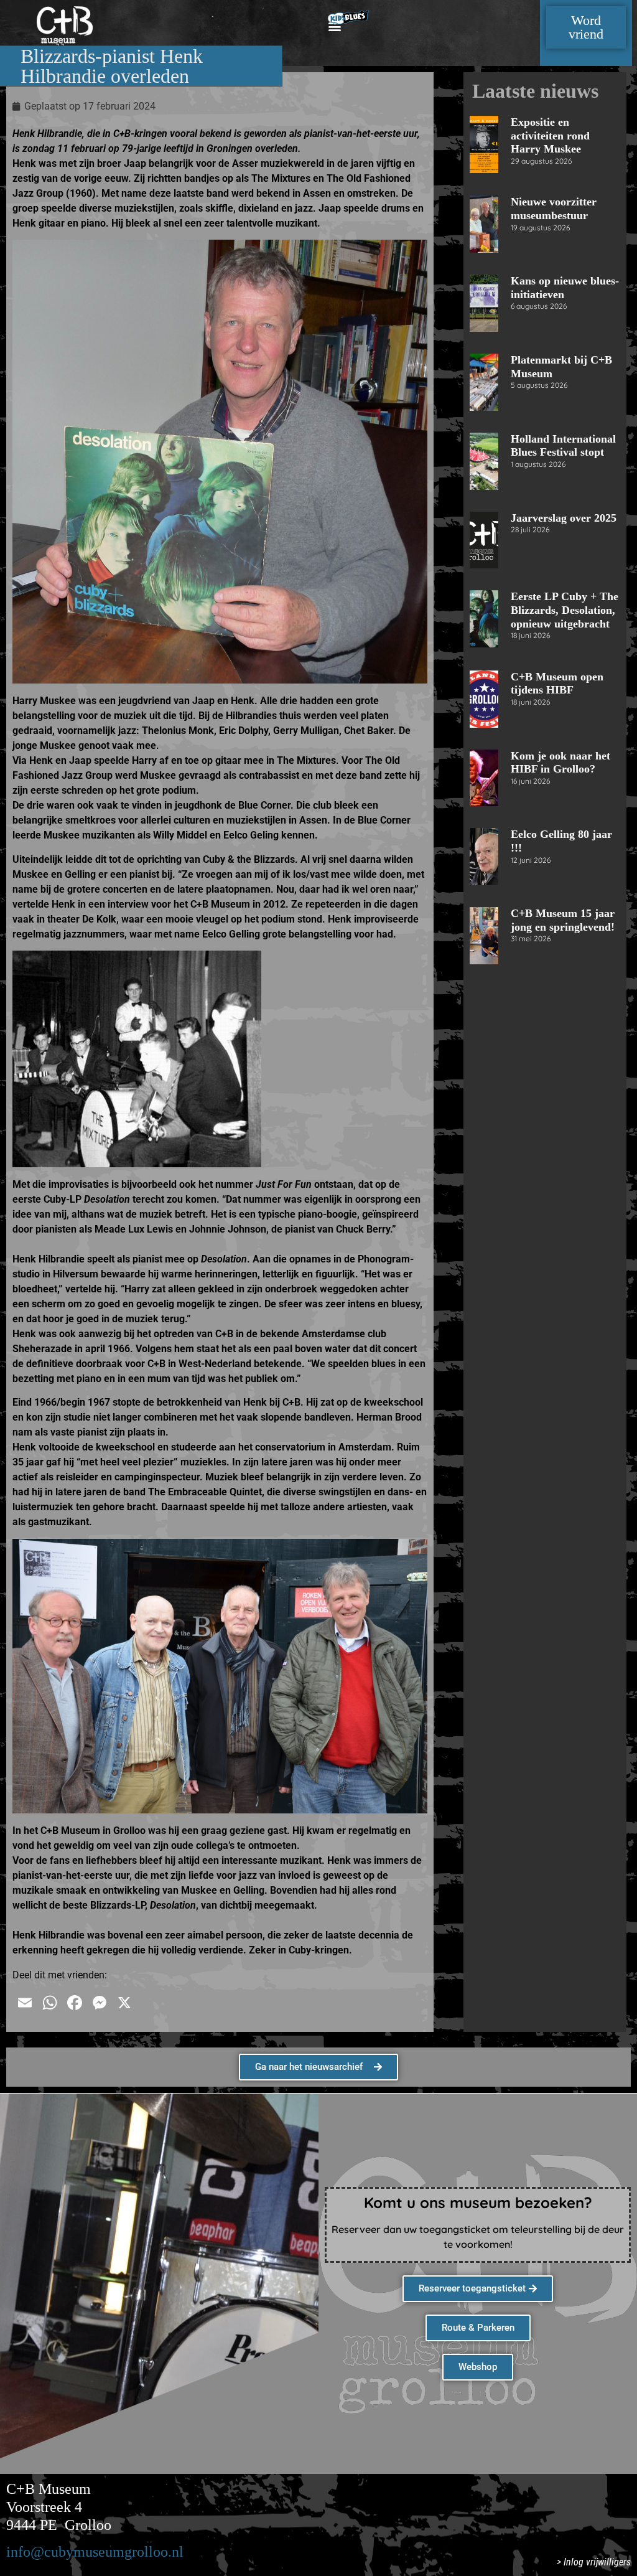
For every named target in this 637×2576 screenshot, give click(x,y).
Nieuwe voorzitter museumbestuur (554, 209)
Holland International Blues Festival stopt (563, 446)
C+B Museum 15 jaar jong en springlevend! (563, 920)
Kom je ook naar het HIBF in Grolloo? (560, 763)
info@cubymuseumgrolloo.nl (95, 2552)
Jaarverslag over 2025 (564, 518)
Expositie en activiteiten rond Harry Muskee (550, 135)
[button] (334, 26)
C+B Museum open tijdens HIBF (557, 684)
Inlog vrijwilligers (597, 2562)
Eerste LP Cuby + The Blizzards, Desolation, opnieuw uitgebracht (565, 610)
